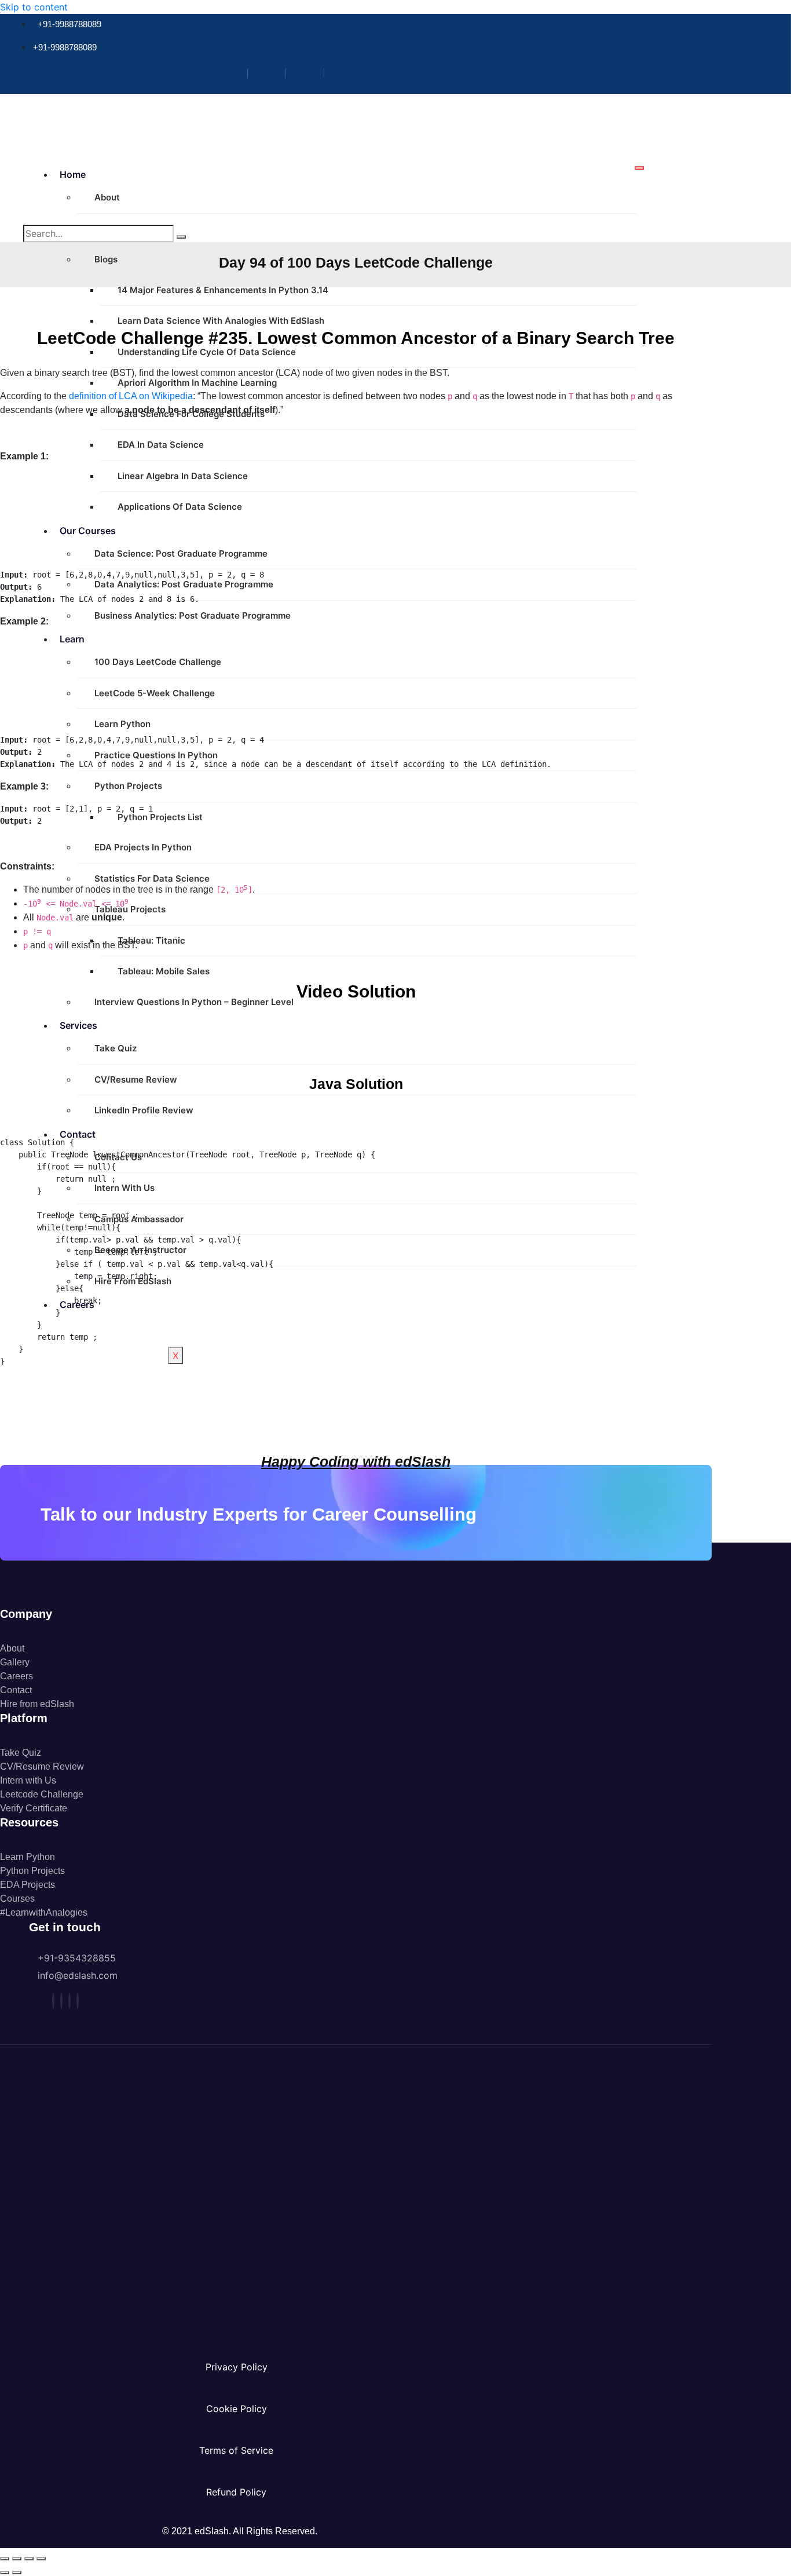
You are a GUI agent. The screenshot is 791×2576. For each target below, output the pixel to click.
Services (78, 1025)
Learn (72, 639)
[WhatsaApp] (78, 2001)
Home (73, 174)
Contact (78, 1134)
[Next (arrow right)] (17, 2573)
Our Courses (88, 531)
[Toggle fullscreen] (17, 2559)
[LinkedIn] (310, 73)
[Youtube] (347, 73)
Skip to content (34, 7)
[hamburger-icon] (639, 168)
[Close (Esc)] (41, 2559)
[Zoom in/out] (5, 2559)
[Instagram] (271, 73)
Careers (77, 1305)
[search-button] (181, 237)
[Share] (29, 2559)
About (107, 197)
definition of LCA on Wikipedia (131, 396)
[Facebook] (233, 73)
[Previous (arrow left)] (5, 2573)
